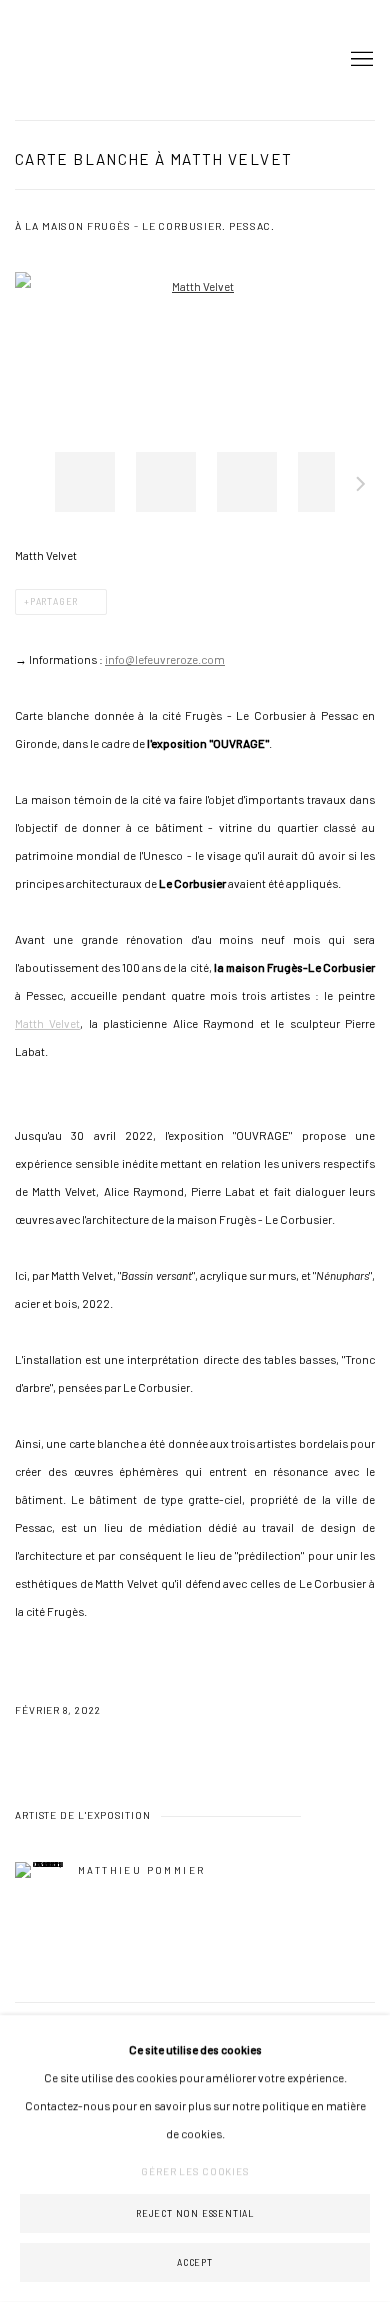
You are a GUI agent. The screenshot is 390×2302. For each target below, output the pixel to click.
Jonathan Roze (75, 60)
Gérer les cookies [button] (195, 2171)
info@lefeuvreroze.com (165, 659)
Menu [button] (360, 60)
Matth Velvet (47, 1023)
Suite (361, 487)
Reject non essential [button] (195, 2213)
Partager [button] (54, 601)
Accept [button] (195, 2262)
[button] (85, 482)
